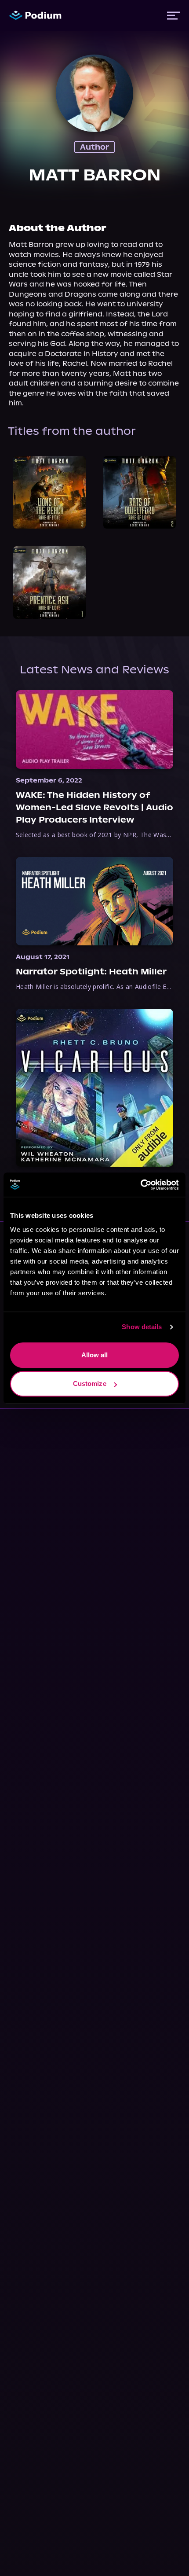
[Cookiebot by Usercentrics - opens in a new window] (140, 1185)
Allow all (95, 1355)
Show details (142, 1327)
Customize (90, 1384)
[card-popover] (49, 492)
